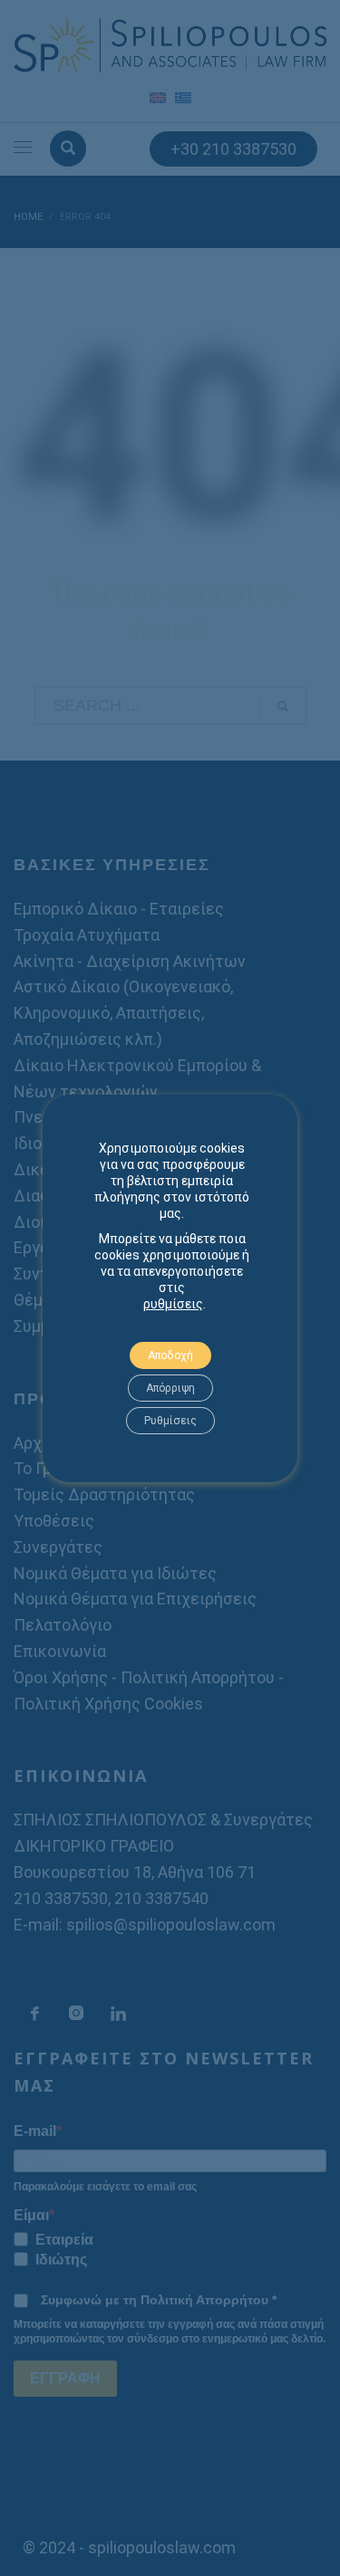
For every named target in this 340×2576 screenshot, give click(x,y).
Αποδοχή (170, 1355)
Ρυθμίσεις (170, 1421)
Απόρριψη (170, 1388)
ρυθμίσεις (173, 1304)
